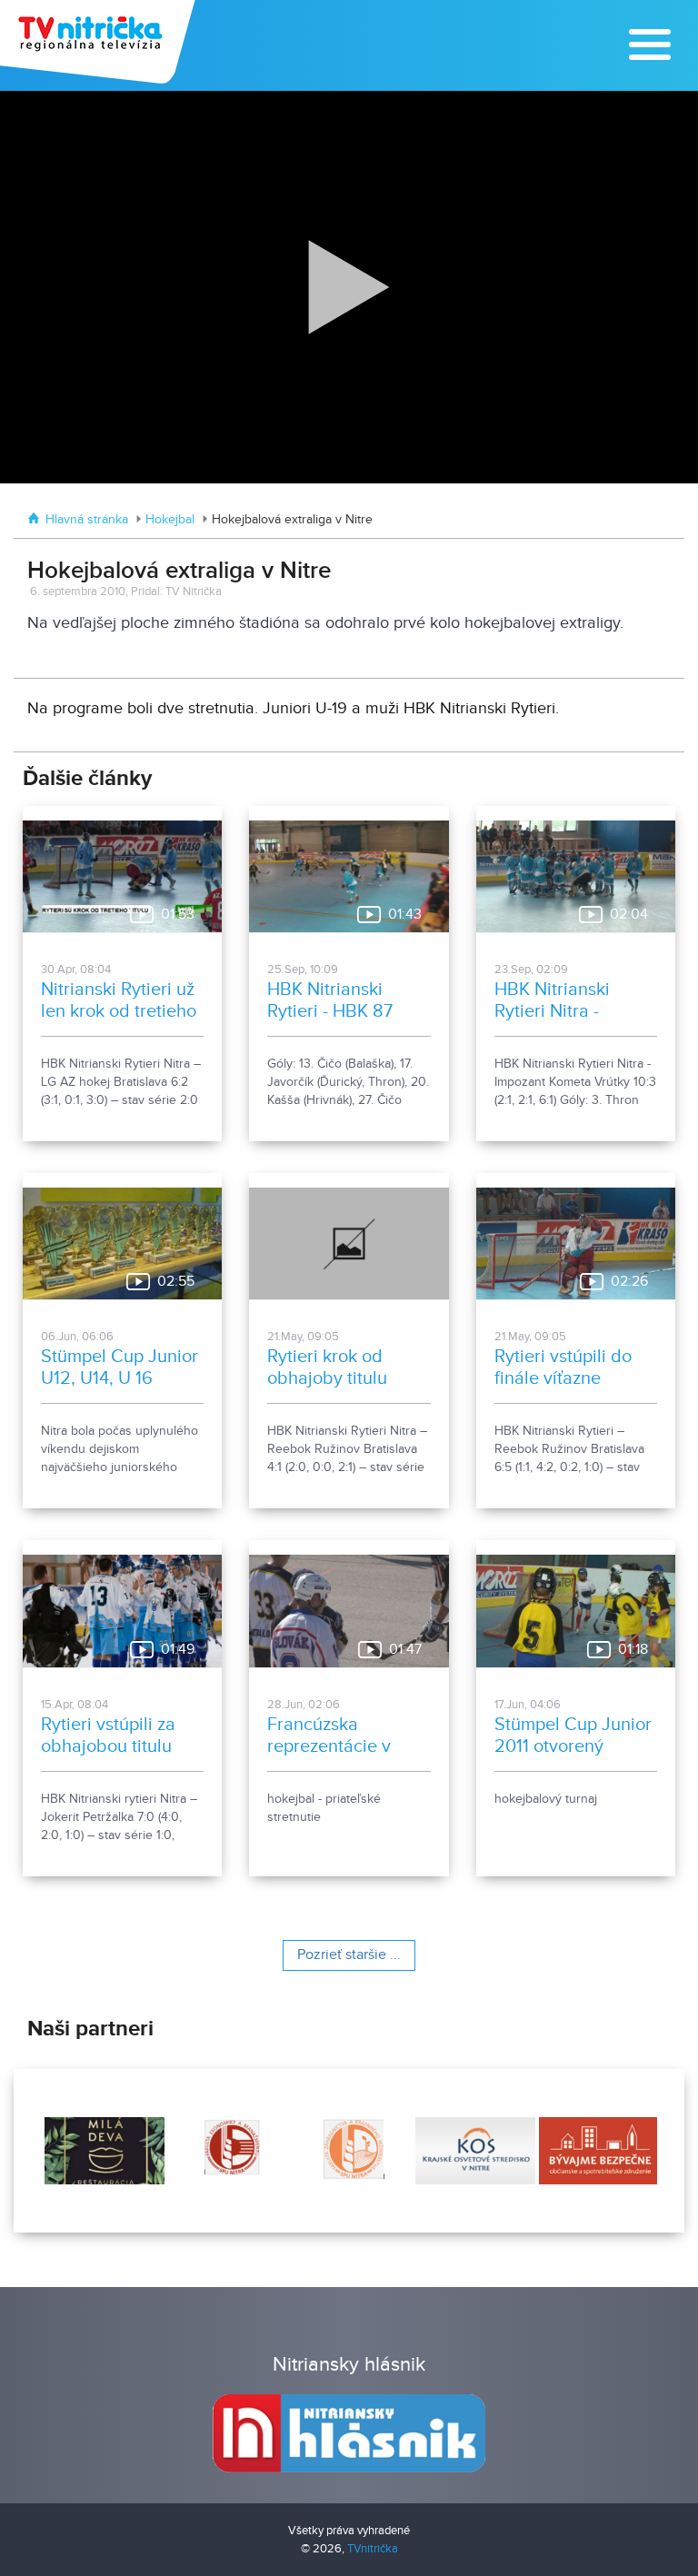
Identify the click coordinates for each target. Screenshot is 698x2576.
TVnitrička (373, 2549)
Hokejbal (170, 520)
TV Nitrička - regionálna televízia (100, 42)
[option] (103, 2151)
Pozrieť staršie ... (349, 1955)
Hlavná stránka (87, 520)
